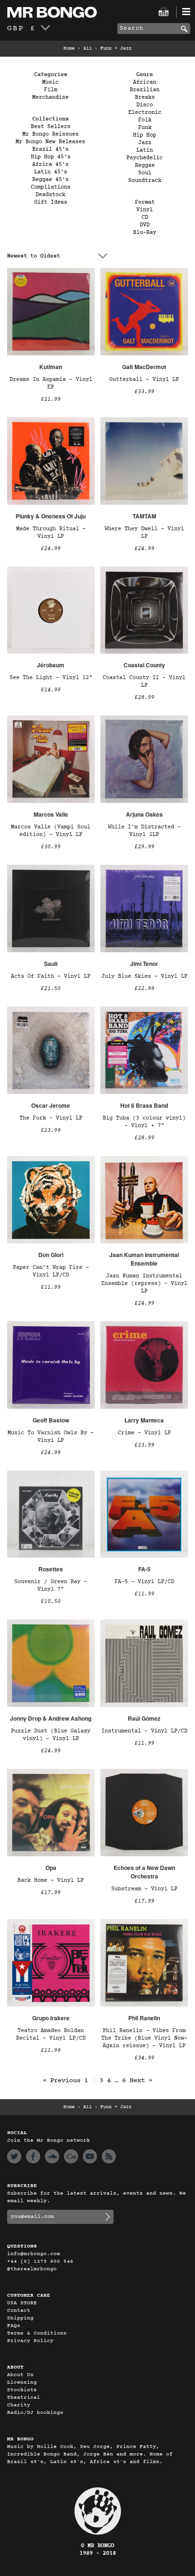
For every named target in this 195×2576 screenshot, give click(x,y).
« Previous (62, 2081)
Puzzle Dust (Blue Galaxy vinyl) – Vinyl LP (51, 1735)
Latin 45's (51, 172)
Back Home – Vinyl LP (51, 1880)
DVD (145, 225)
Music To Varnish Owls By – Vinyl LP (51, 1437)
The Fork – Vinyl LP (51, 1118)
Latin (145, 150)
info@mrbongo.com (34, 2254)
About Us (20, 2375)
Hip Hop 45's (51, 157)
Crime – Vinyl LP (144, 1433)
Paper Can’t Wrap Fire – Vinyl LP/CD (51, 1271)
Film (51, 90)
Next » (141, 2081)
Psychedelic (145, 158)
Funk (145, 128)
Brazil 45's (50, 149)
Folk (145, 120)
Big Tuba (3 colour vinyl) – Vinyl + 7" (144, 1122)
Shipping (20, 2318)
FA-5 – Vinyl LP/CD (144, 1582)
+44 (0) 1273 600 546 (40, 2262)
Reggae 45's (50, 180)
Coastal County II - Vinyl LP (144, 681)
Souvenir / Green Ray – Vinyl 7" (51, 1585)
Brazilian (145, 90)
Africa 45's (50, 164)
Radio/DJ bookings (35, 2413)
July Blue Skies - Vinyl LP (144, 976)
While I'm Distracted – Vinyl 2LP (144, 831)
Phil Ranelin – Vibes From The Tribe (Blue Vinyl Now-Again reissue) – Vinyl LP (144, 2038)
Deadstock (50, 195)
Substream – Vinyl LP (144, 1889)
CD (145, 217)
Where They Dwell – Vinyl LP (144, 533)
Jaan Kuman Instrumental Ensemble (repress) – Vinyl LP (144, 1284)
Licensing (22, 2382)
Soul (145, 173)
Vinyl (145, 210)
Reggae (145, 165)
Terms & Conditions (37, 2333)
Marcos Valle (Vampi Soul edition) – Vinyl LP (51, 831)
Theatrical (24, 2398)
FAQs (14, 2326)
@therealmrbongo (32, 2269)
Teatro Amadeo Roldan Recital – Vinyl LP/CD (51, 2034)
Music (50, 82)
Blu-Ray (145, 233)
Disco (145, 105)
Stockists (22, 2390)
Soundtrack (145, 181)
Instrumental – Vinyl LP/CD (144, 1731)
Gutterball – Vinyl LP (144, 379)
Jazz (145, 143)
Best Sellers (51, 127)
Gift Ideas (51, 202)
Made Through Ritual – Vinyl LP (51, 533)
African (145, 82)
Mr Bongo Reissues (50, 134)
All (88, 49)
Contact (19, 2311)
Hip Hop (145, 135)
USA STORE (22, 2303)
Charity (19, 2405)
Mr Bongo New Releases (50, 142)
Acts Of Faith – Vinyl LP (51, 976)
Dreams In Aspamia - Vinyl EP (51, 383)
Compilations (51, 187)
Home (69, 49)
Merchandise (50, 97)
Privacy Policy (30, 2341)
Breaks (145, 97)
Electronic (145, 112)
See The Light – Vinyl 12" (51, 678)
